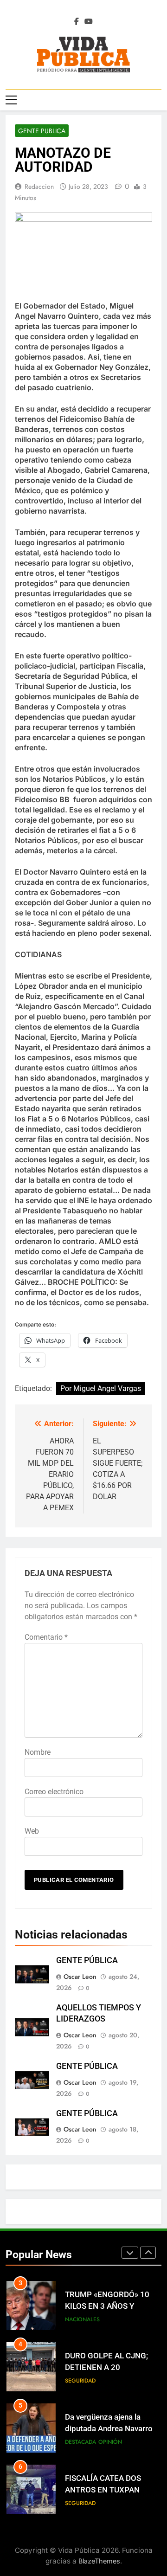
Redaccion (39, 187)
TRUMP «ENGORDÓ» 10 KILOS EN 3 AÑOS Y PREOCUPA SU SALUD (107, 2306)
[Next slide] (148, 2253)
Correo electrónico (54, 1792)
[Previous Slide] (130, 2253)
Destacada (80, 2442)
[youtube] (89, 22)
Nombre (38, 1752)
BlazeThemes (99, 2561)
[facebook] (77, 22)
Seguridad (80, 2381)
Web (32, 1831)
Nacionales (82, 2319)
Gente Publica (42, 131)
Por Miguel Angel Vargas (101, 1388)
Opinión (110, 2442)
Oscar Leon (80, 1977)
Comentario (46, 1637)
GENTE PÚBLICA (87, 1960)
